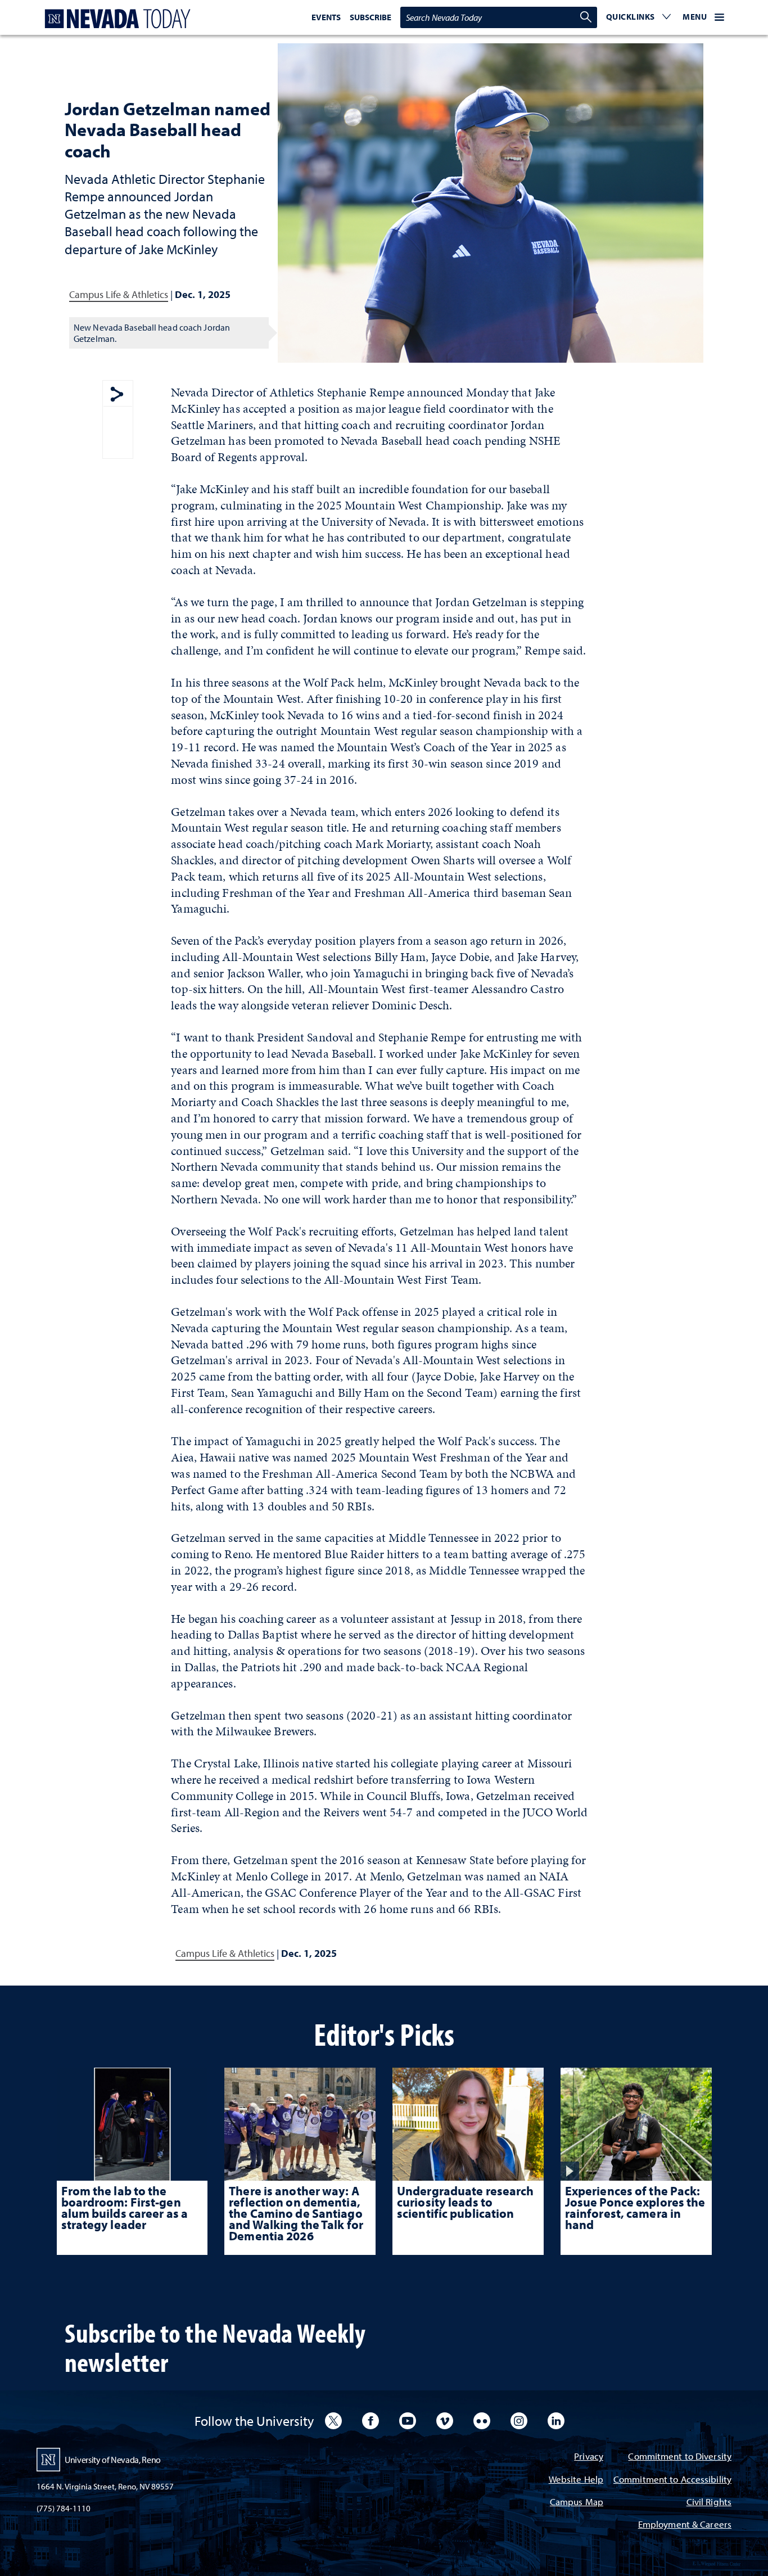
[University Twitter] (333, 2421)
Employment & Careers (685, 2525)
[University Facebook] (371, 2421)
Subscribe (371, 17)
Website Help (576, 2480)
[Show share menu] (117, 395)
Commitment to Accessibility (672, 2480)
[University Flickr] (482, 2421)
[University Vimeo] (445, 2421)
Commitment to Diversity (680, 2457)
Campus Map (577, 2503)
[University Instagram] (519, 2421)
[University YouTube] (408, 2421)
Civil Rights (709, 2503)
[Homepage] (115, 19)
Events (326, 17)
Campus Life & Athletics (119, 294)
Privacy (589, 2457)
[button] (639, 17)
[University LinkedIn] (556, 2421)
